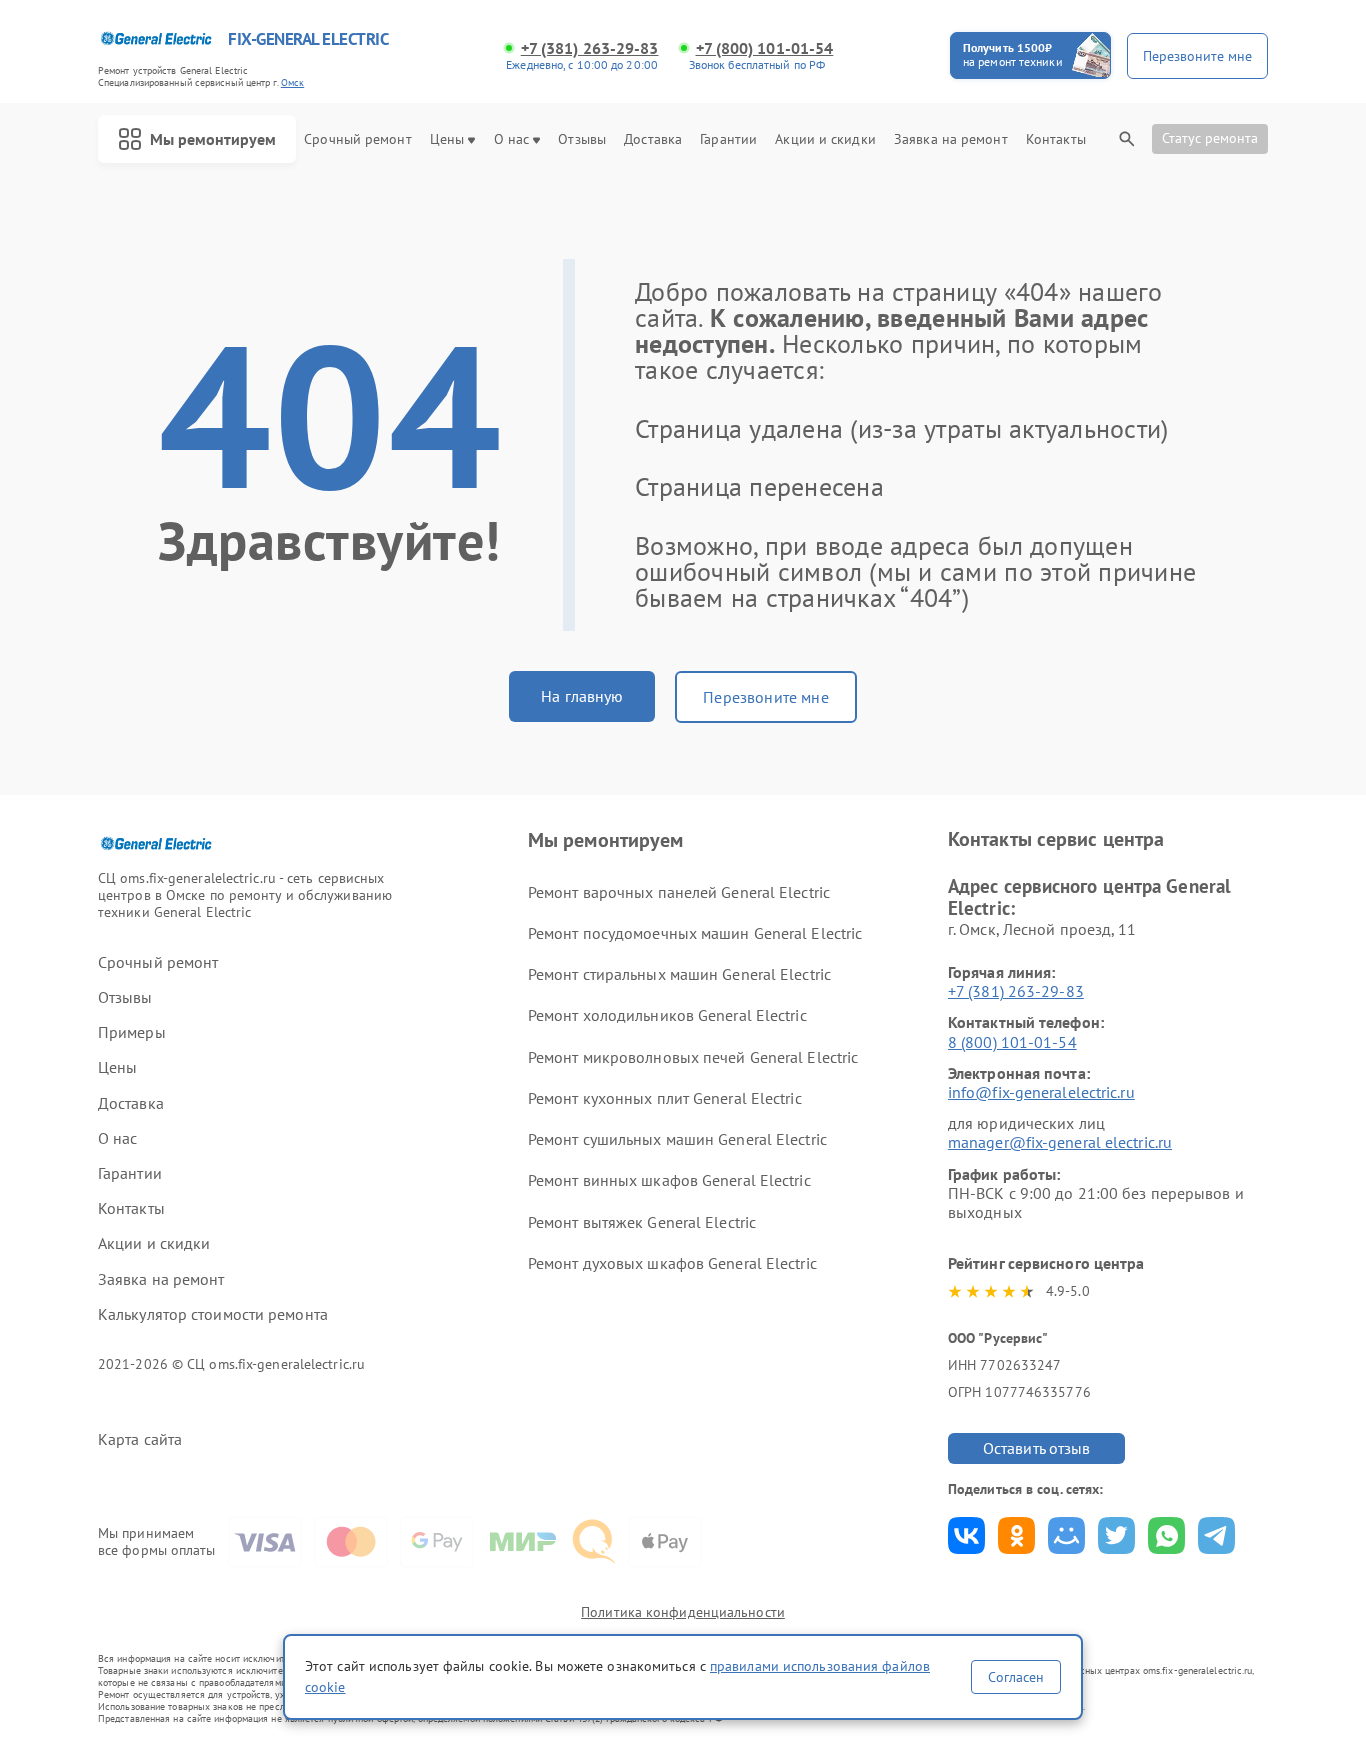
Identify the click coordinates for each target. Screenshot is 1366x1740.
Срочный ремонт (357, 139)
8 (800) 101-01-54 (1012, 1042)
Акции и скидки (825, 139)
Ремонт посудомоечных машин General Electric (695, 933)
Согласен (1016, 1677)
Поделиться (966, 1535)
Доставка (653, 139)
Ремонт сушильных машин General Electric (677, 1139)
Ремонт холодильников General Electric (667, 1015)
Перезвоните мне (765, 697)
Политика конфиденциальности (683, 1612)
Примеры (132, 1032)
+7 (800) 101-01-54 (765, 48)
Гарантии (728, 139)
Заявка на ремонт (951, 139)
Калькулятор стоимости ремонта (213, 1314)
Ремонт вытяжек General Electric (642, 1222)
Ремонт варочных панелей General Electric (679, 892)
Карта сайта (140, 1439)
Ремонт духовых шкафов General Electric (672, 1263)
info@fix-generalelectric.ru (1041, 1092)
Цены (447, 139)
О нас (512, 139)
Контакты (1056, 139)
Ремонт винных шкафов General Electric (669, 1180)
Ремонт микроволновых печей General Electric (693, 1057)
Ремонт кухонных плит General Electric (665, 1098)
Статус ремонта (1210, 138)
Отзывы (582, 139)
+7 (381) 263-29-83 (590, 48)
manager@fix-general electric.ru (1060, 1142)
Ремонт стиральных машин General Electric (679, 974)
